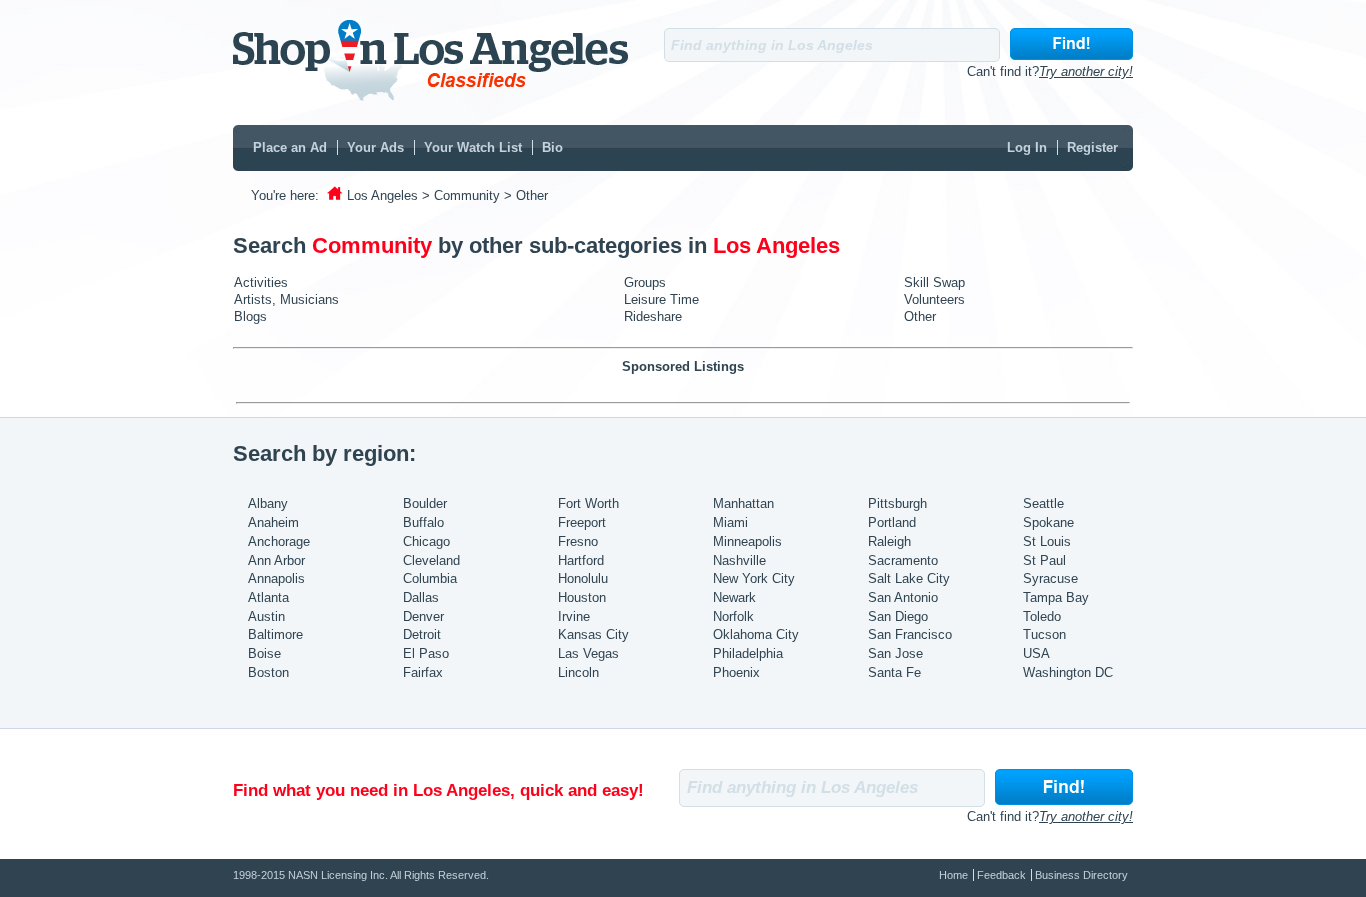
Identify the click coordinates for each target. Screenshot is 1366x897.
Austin (266, 616)
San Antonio (903, 597)
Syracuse (1050, 578)
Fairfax (423, 672)
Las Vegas (588, 653)
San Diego (898, 616)
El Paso (426, 653)
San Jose (895, 653)
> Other (526, 195)
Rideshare (653, 316)
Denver (423, 616)
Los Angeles (382, 195)
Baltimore (275, 634)
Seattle (1043, 503)
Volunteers (934, 299)
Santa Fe (894, 672)
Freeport (582, 522)
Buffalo (423, 522)
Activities (261, 282)
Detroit (422, 634)
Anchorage (279, 541)
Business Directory (1081, 875)
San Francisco (910, 634)
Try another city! (1086, 71)
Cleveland (431, 560)
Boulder (425, 503)
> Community (461, 195)
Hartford (581, 560)
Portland (892, 522)
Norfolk (733, 616)
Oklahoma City (756, 634)
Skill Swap (934, 282)
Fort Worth (588, 503)
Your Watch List (473, 147)
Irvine (574, 616)
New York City (754, 578)
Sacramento (903, 560)
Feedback (1001, 875)
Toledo (1042, 616)
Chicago (426, 541)
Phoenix (736, 672)
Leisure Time (661, 299)
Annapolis (276, 578)
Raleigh (889, 541)
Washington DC (1068, 672)
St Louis (1047, 541)
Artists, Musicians (286, 299)
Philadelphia (748, 653)
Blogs (250, 316)
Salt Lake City (909, 578)
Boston (268, 672)
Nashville (739, 560)
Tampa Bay (1056, 597)
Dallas (421, 597)
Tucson (1044, 634)
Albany (268, 503)
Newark (734, 597)
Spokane (1048, 522)
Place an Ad (290, 147)
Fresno (578, 541)
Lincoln (578, 672)
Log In (1027, 147)
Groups (645, 282)
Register (1092, 147)
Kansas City (593, 634)
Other (920, 316)
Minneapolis (747, 541)
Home (953, 875)
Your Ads (375, 147)
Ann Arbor (276, 560)
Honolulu (583, 578)
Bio (552, 147)
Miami (730, 522)
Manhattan (743, 503)
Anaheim (273, 522)
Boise (264, 653)
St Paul (1044, 560)
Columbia (430, 578)
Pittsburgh (897, 503)
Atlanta (268, 597)
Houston (582, 597)
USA (1036, 653)
